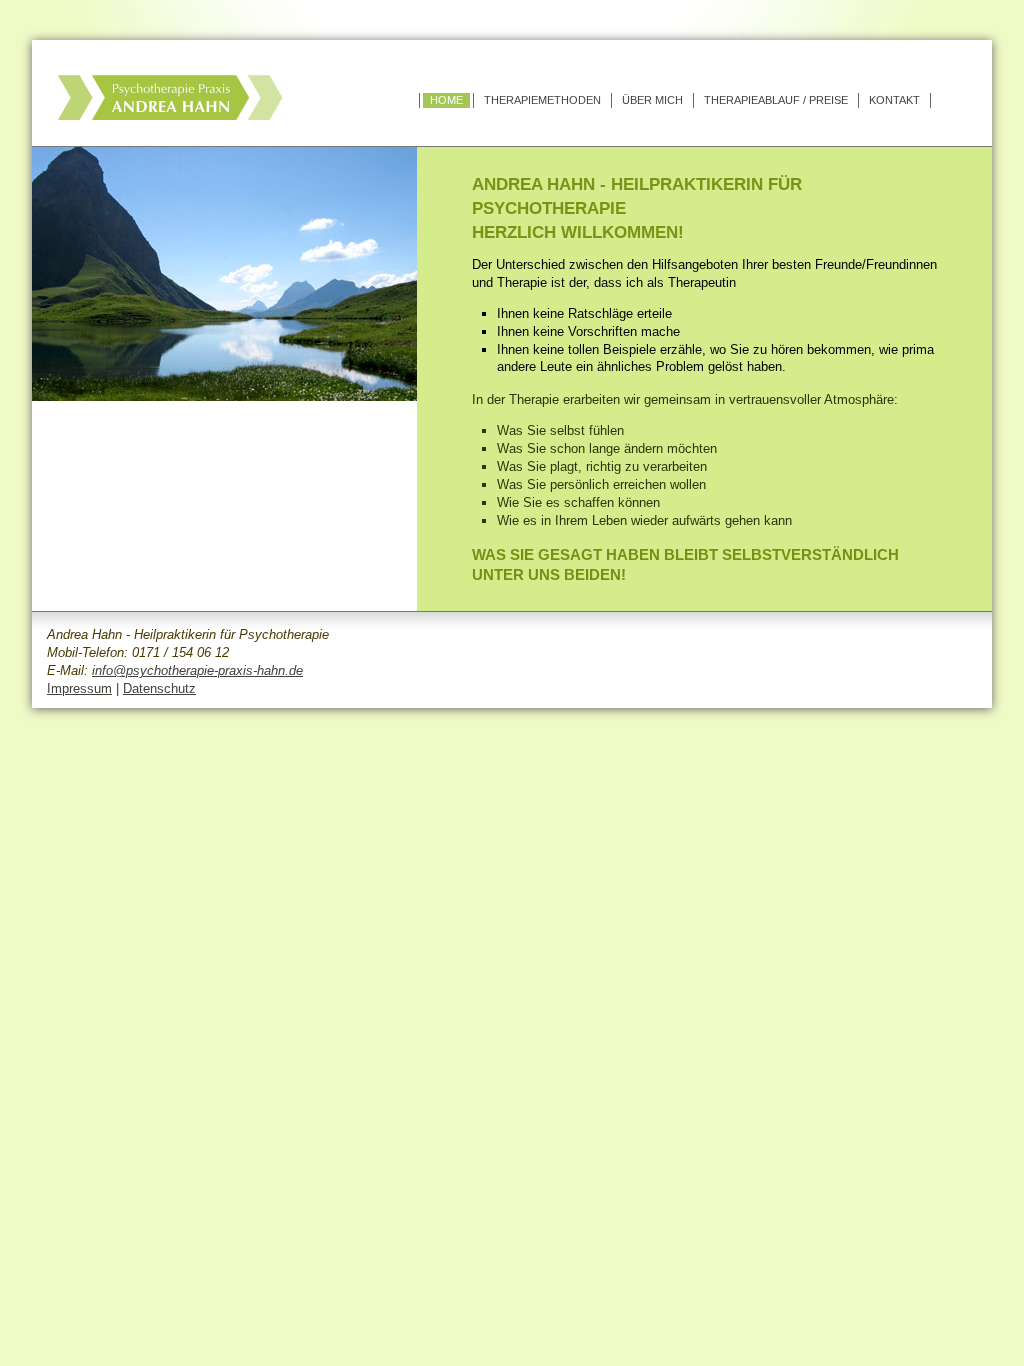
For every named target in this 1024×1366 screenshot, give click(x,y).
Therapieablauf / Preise (776, 100)
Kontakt (894, 100)
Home (446, 100)
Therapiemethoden (542, 100)
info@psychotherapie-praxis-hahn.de (197, 670)
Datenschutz (159, 688)
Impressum (79, 688)
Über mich (652, 100)
